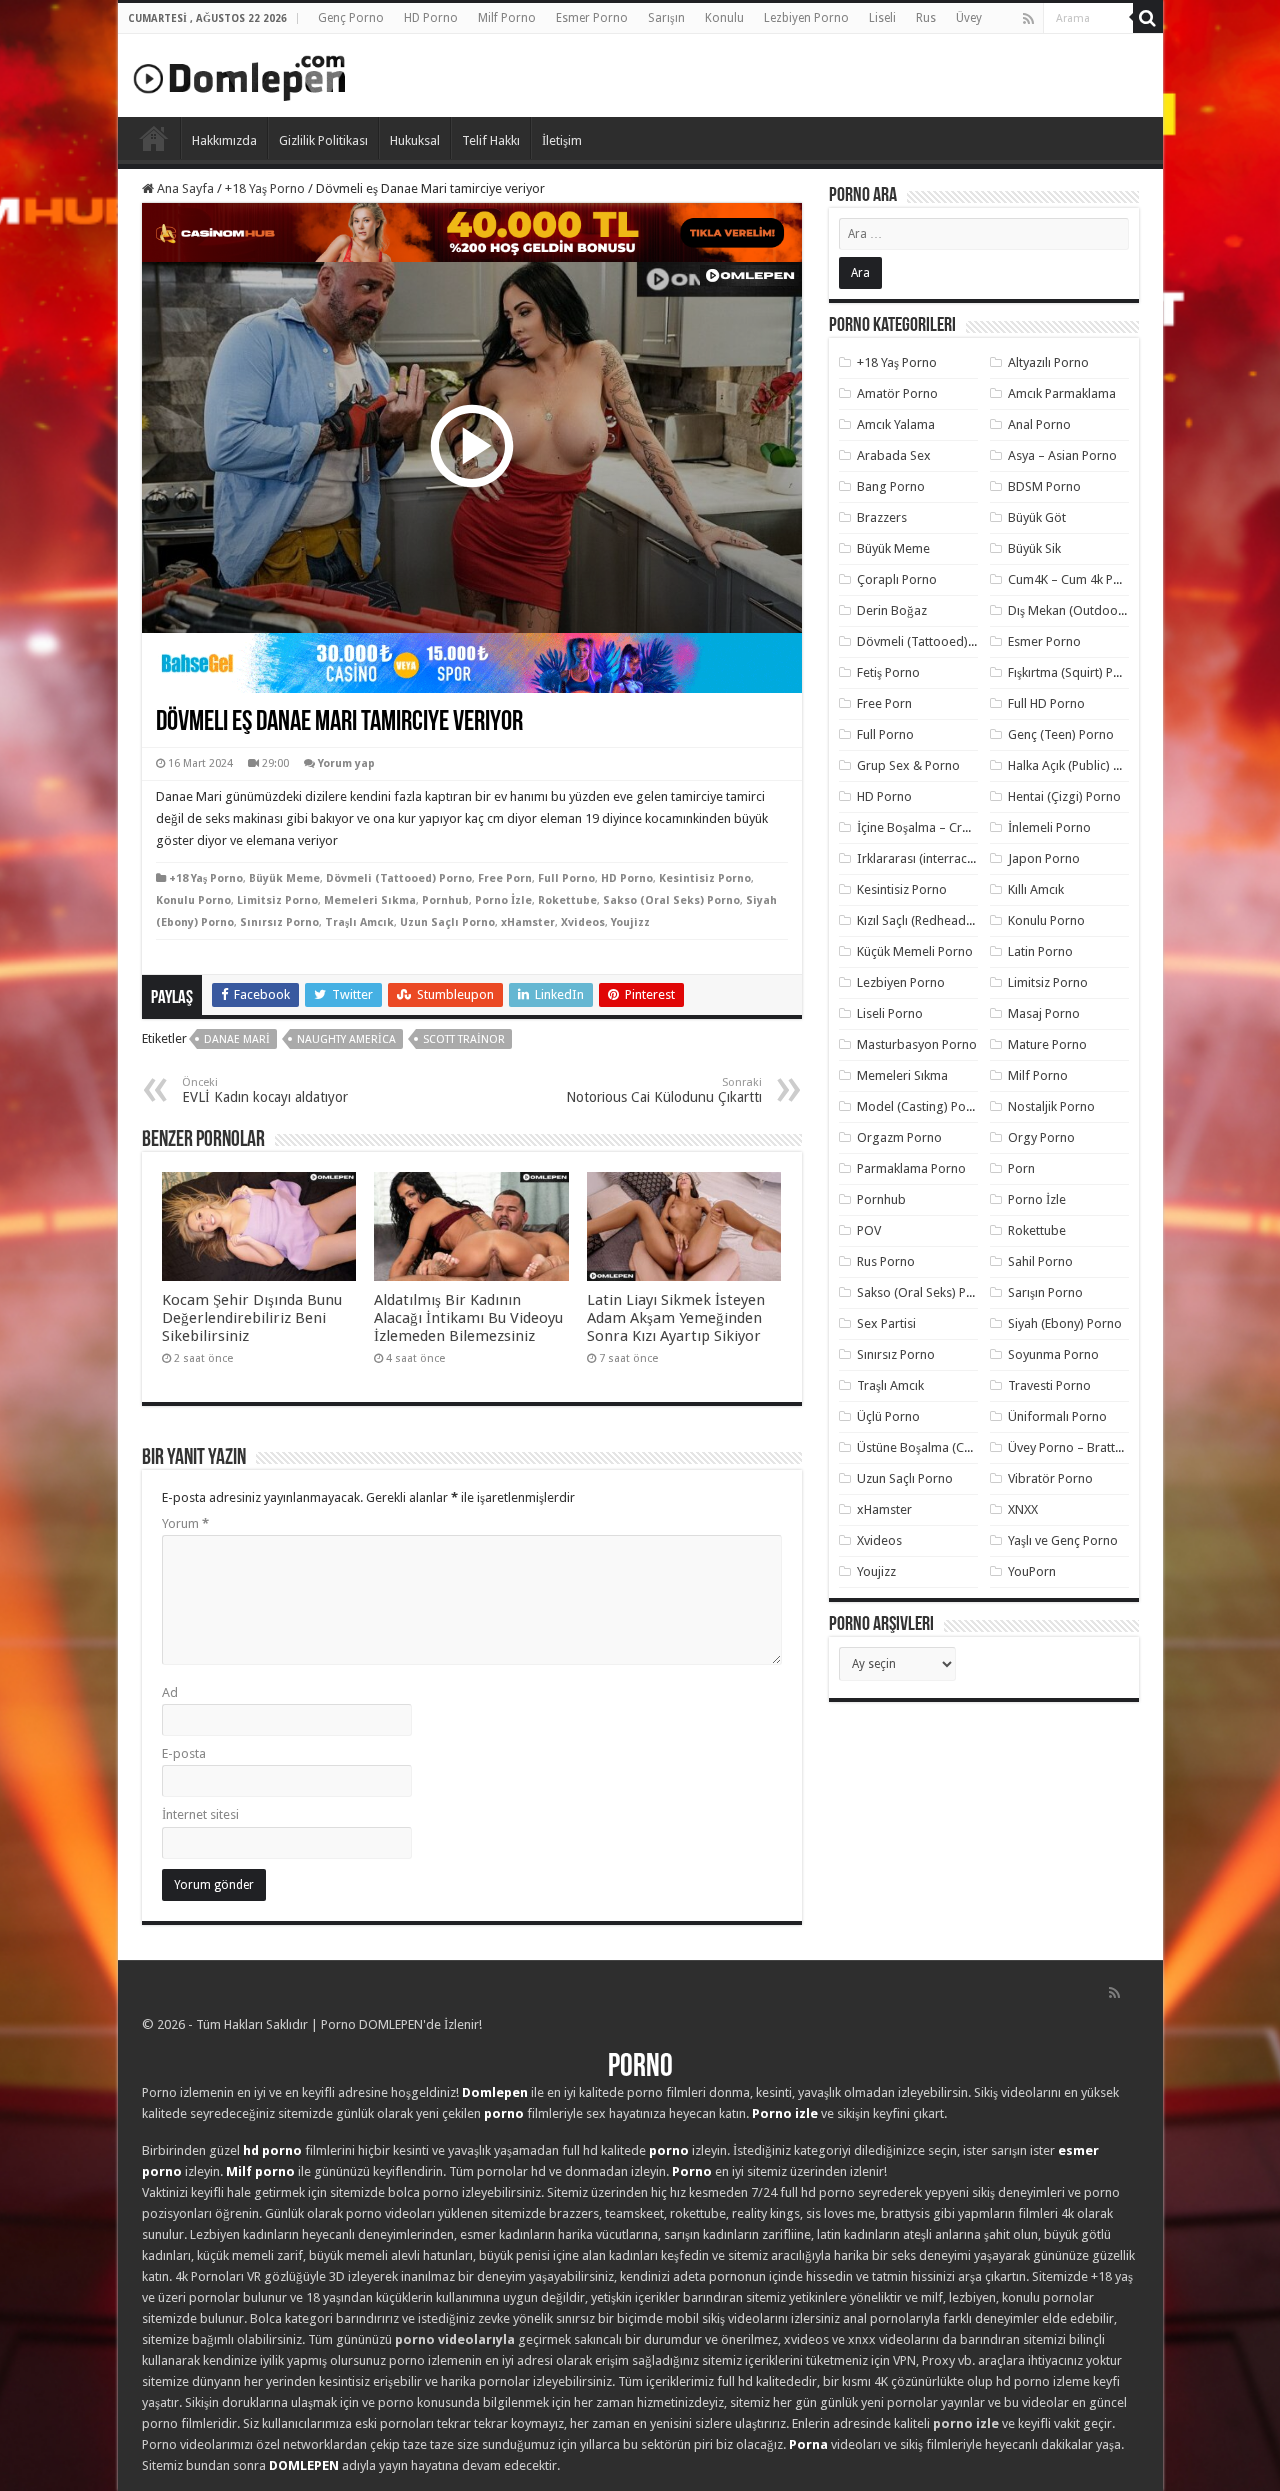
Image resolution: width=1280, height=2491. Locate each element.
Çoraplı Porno (897, 579)
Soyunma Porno (1053, 1354)
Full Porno (566, 878)
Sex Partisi (886, 1323)
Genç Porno (351, 18)
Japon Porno (1044, 858)
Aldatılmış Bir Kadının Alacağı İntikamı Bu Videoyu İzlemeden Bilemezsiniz (468, 1318)
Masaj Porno (1044, 1013)
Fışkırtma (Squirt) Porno (1074, 672)
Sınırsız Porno (279, 922)
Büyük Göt (1037, 517)
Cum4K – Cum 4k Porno (1074, 579)
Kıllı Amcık (1036, 889)
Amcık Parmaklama (1062, 393)
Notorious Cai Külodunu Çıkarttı (664, 1090)
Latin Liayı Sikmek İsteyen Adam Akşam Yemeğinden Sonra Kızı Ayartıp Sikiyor (676, 1318)
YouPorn (1032, 1571)
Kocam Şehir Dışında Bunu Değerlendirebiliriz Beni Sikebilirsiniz (252, 1318)
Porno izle (785, 2113)
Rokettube (567, 900)
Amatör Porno (897, 393)
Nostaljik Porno (1051, 1106)
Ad (170, 1692)
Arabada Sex (894, 455)
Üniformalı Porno (1057, 1416)
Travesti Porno (1049, 1385)
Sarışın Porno (1045, 1292)
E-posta (184, 1753)
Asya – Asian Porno (1062, 455)
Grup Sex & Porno (908, 765)
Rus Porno (886, 1261)
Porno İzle (503, 900)
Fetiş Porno (888, 672)
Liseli (882, 18)
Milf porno (260, 2171)
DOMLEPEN (304, 2465)
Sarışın (666, 18)
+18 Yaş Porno (265, 188)
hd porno (272, 2150)
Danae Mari (237, 1039)
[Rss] (1028, 19)
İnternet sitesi (200, 1814)
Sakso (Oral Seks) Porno (671, 900)
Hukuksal (415, 140)
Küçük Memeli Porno (915, 951)
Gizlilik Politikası (323, 140)
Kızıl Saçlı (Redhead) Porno (932, 920)
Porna (808, 2444)
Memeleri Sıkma (370, 900)
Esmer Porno (592, 18)
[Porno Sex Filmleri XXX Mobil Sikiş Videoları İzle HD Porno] (240, 74)
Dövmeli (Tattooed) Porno (399, 878)
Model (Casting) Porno (921, 1106)
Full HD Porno (1046, 703)
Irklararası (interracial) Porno (939, 858)
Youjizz (630, 922)
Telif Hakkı (491, 140)
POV (869, 1230)
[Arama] (1148, 18)
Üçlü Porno (888, 1416)
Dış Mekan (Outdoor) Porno (1086, 610)
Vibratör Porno (1050, 1478)
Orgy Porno (1041, 1137)
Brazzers (882, 517)
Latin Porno (1040, 951)
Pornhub (445, 900)
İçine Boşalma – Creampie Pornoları (959, 827)
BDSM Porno (1044, 486)
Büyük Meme (284, 878)
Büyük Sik (1034, 548)
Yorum (185, 1523)
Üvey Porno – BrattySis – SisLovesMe (1112, 1447)
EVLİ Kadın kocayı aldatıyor (265, 1090)
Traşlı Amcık (359, 922)
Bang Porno (891, 486)
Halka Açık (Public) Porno (1078, 765)
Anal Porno (1039, 424)
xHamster (528, 922)
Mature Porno (1047, 1044)
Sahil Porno (1040, 1261)
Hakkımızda (224, 140)
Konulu (724, 18)
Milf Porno (507, 18)
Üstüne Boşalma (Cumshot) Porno (953, 1447)
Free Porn (505, 878)
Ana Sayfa (184, 188)
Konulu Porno (193, 900)
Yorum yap (346, 763)
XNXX (1023, 1509)
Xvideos (583, 922)
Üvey (969, 18)
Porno (154, 138)
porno (504, 2113)
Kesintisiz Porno (705, 878)
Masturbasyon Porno (917, 1044)
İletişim (562, 140)
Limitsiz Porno (277, 900)
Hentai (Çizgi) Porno (1064, 796)
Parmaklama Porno (911, 1168)
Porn (1021, 1168)
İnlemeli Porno (1049, 827)
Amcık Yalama (896, 424)
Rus (926, 18)
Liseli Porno (890, 1013)
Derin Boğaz (892, 610)
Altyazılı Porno (1048, 362)
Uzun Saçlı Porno (447, 922)
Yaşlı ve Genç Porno (1063, 1540)
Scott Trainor (464, 1039)
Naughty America (346, 1039)
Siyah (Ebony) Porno (1065, 1323)
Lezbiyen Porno (806, 18)
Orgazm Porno (899, 1137)
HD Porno (431, 18)
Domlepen (495, 2092)
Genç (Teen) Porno (1061, 734)
